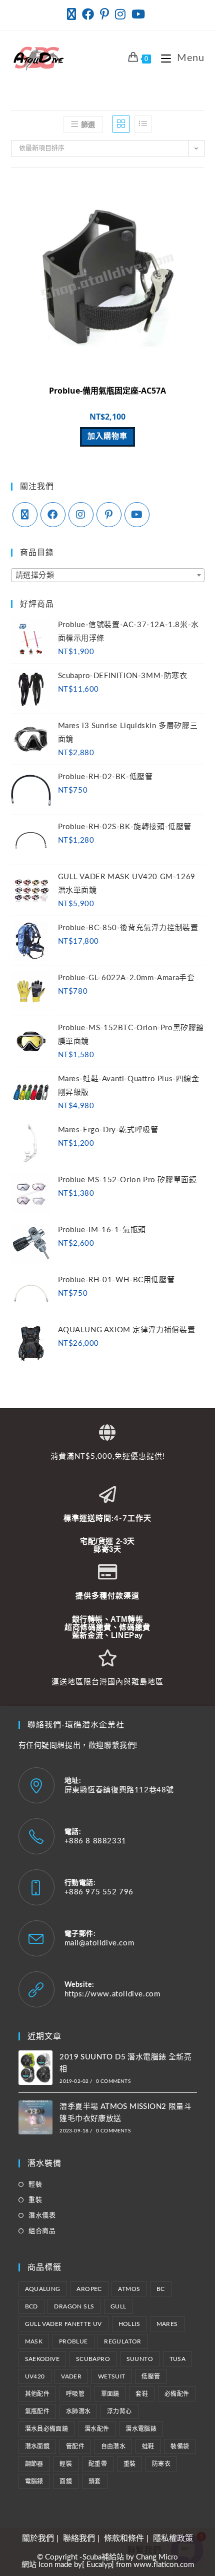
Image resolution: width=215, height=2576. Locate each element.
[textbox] (108, 576)
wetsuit (112, 2376)
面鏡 (66, 2481)
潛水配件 (97, 2429)
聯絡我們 (79, 2538)
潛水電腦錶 (141, 2429)
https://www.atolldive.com (112, 1994)
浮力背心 (119, 2411)
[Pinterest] (109, 515)
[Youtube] (137, 515)
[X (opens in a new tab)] (73, 14)
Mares (167, 2324)
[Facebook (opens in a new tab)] (88, 14)
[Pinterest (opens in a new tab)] (104, 14)
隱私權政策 (173, 2538)
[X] (25, 515)
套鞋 (142, 2394)
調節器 (34, 2464)
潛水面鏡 (37, 2446)
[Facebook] (53, 515)
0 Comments (113, 2081)
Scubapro (93, 2359)
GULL (118, 2306)
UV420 (35, 2376)
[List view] (143, 124)
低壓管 (151, 2376)
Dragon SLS (74, 2306)
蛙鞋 (148, 2446)
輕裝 (35, 2185)
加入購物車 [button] (107, 436)
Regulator (123, 2341)
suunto (140, 2359)
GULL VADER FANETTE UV (63, 2324)
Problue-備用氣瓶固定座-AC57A (107, 391)
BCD (31, 2306)
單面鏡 (110, 2394)
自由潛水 (113, 2446)
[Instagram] (81, 515)
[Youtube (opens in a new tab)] (138, 14)
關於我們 (38, 2538)
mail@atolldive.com (99, 1943)
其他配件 (37, 2394)
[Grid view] (121, 124)
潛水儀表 (42, 2216)
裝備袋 (180, 2446)
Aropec (89, 2289)
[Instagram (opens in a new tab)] (120, 14)
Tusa (178, 2359)
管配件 (75, 2446)
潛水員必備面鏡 (47, 2429)
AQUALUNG (43, 2289)
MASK (34, 2341)
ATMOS (129, 2289)
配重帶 (98, 2464)
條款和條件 (124, 2538)
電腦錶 (34, 2481)
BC (161, 2289)
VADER (71, 2376)
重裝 (35, 2200)
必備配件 (177, 2394)
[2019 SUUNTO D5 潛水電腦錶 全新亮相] (36, 2068)
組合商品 (42, 2231)
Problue (73, 2341)
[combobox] (108, 575)
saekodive (42, 2359)
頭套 (95, 2481)
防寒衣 (161, 2464)
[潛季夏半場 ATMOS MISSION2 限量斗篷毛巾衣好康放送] (36, 2118)
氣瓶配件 (37, 2411)
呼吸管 (75, 2394)
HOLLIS (129, 2324)
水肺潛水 (78, 2411)
